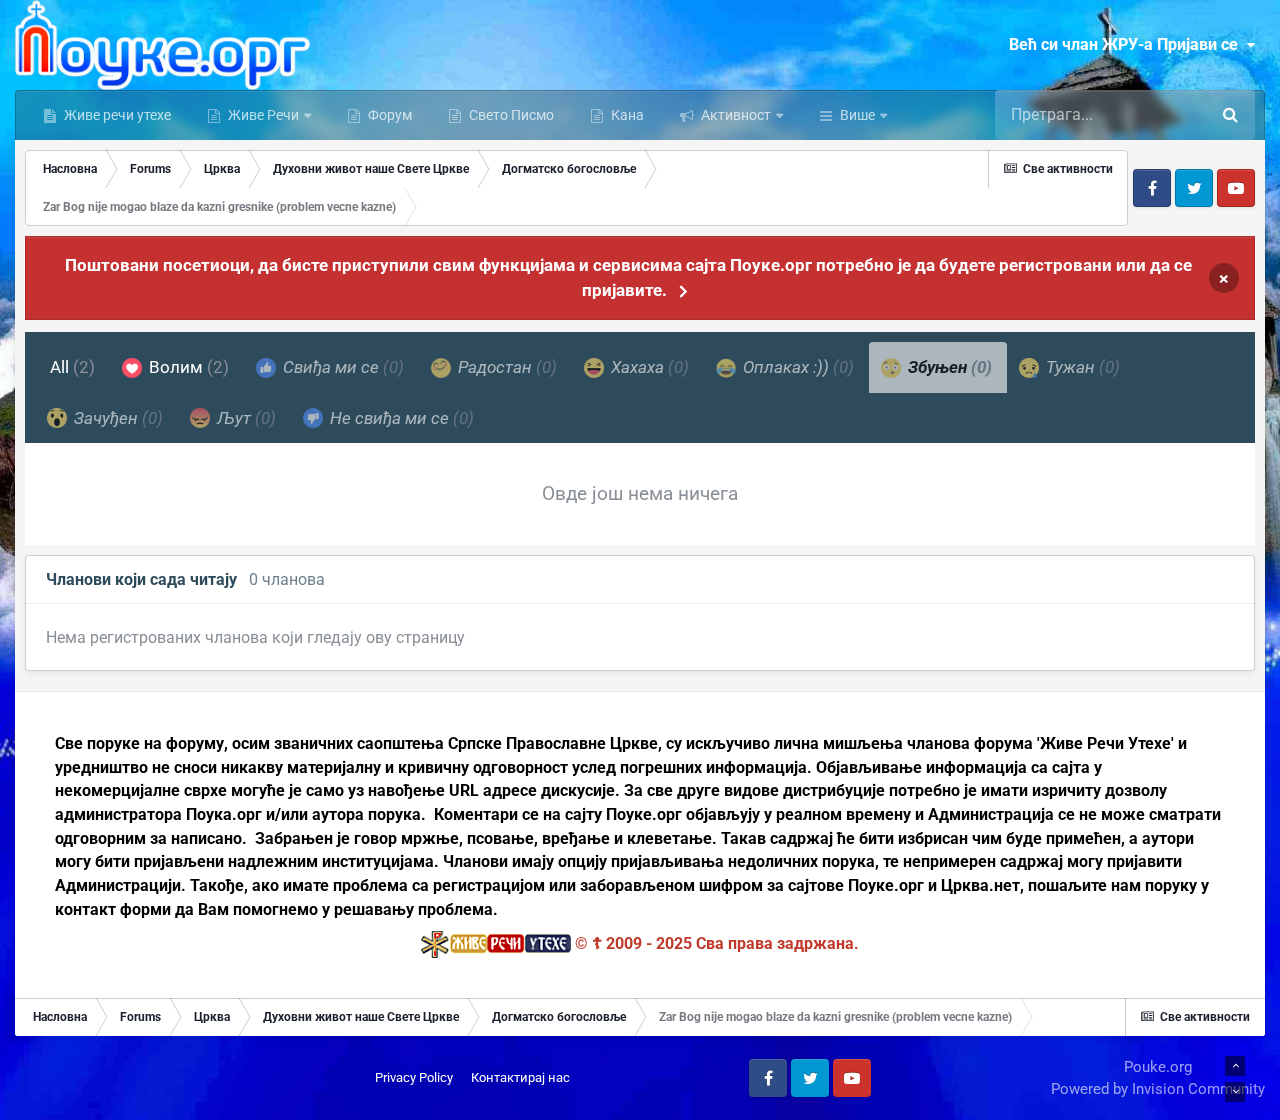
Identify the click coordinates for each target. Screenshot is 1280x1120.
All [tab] (72, 367)
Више (857, 115)
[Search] (1230, 115)
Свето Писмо (510, 115)
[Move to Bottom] (1235, 1092)
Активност (734, 115)
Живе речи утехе (116, 115)
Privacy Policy (414, 1077)
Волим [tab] (187, 367)
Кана (626, 115)
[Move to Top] (1235, 1066)
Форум (388, 115)
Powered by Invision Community (1158, 1089)
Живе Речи (263, 115)
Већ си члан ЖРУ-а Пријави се (1127, 44)
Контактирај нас (520, 1077)
